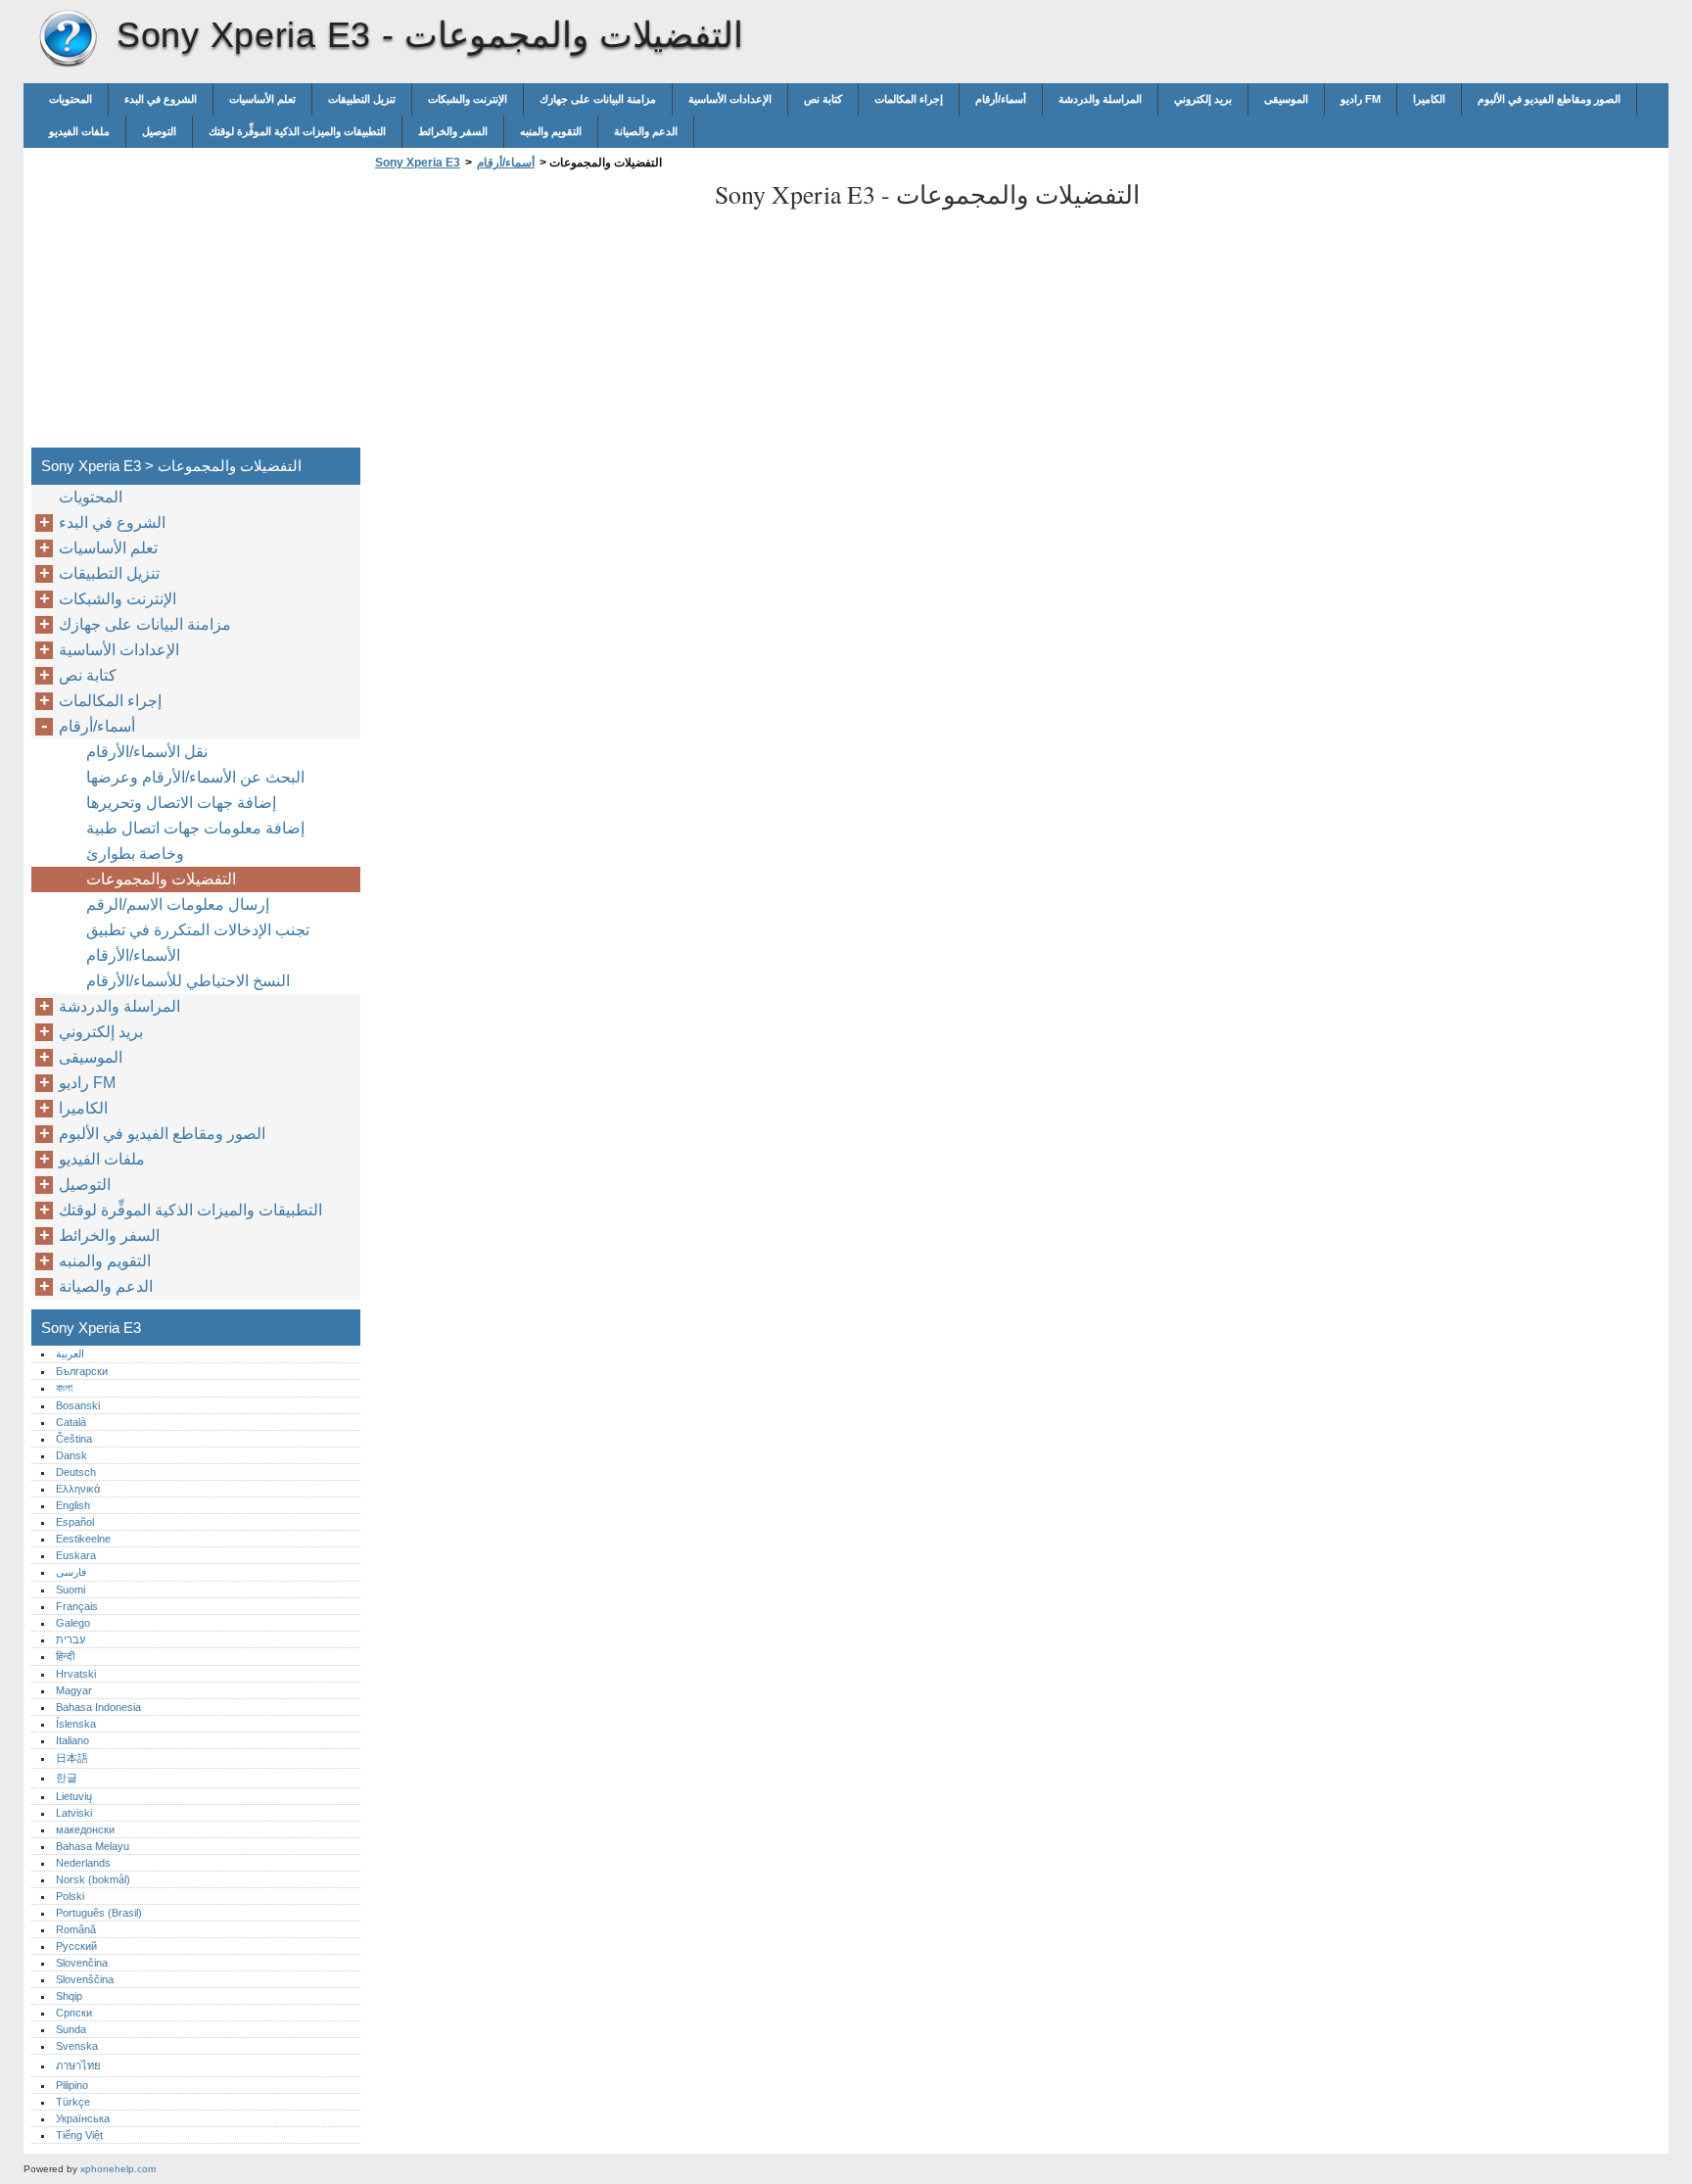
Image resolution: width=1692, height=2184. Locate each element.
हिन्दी (65, 1656)
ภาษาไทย (78, 2065)
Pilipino (72, 2085)
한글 (67, 1778)
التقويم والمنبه (551, 131)
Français (77, 1606)
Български (82, 1371)
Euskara (76, 1555)
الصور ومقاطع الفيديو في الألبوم (1549, 99)
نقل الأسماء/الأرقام (147, 752)
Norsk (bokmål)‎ (93, 1879)
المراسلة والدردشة (1100, 99)
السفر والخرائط (453, 131)
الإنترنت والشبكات (468, 99)
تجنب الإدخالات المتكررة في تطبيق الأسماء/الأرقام (198, 943)
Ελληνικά (78, 1489)
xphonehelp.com (118, 2169)
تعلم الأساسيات (262, 99)
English (73, 1505)
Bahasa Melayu (93, 1846)
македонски (85, 1829)
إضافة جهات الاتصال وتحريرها (181, 803)
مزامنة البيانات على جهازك (598, 99)
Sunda (71, 2029)
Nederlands (83, 1863)
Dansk (71, 1455)
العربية (70, 1353)
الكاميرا (1429, 99)
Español (75, 1522)
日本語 (72, 1758)
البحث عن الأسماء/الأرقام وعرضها (195, 777)
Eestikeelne (83, 1539)
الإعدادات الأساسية (730, 99)
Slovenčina (82, 1963)
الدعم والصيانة (646, 131)
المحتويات (70, 99)
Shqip (69, 1996)
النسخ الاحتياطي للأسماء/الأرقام (188, 981)
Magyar (74, 1690)
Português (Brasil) (99, 1913)
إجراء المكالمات (909, 99)
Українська (83, 2118)
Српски (74, 2013)
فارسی (71, 1572)
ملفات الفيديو (79, 131)
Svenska (77, 2046)
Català (71, 1422)
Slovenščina (85, 1979)
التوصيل (159, 131)
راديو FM (1361, 99)
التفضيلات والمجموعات (161, 879)
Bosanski (78, 1405)
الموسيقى (1286, 99)
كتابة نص (823, 99)
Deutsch (76, 1472)
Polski (70, 1896)
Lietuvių (74, 1796)
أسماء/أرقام (1001, 99)
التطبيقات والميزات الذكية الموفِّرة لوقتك (297, 131)
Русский (76, 1946)
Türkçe (73, 2102)
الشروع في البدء (161, 99)
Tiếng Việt (79, 2135)
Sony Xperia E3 (68, 39)
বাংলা (64, 1388)
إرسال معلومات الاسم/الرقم (178, 904)
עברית (70, 1639)
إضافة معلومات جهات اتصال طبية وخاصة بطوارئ (195, 841)
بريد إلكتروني (1203, 99)
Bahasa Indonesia (98, 1707)
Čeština (74, 1439)
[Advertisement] (535, 314)
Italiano (72, 1740)
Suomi (70, 1590)
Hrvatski (76, 1674)
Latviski (74, 1813)
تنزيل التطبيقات (362, 99)
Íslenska (76, 1724)
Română (76, 1929)
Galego (73, 1623)
